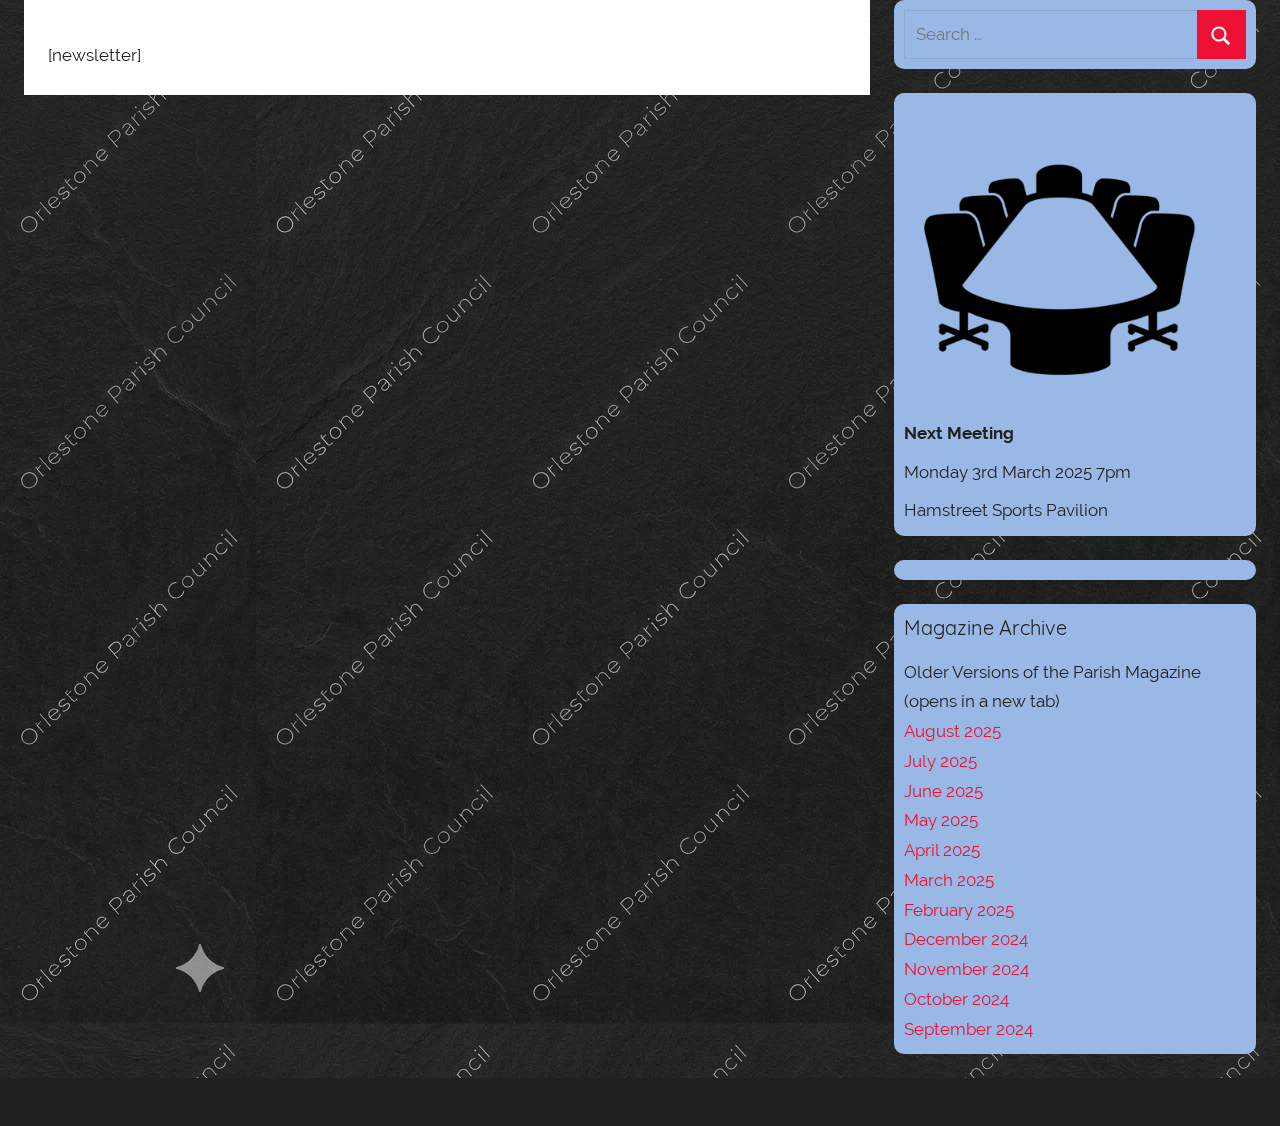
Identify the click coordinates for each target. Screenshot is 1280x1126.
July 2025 (940, 761)
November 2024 (966, 969)
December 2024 (966, 939)
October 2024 (956, 999)
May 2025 (941, 820)
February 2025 (959, 910)
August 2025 (952, 731)
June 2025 (943, 791)
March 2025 (949, 880)
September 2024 (968, 1029)
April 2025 (942, 850)
